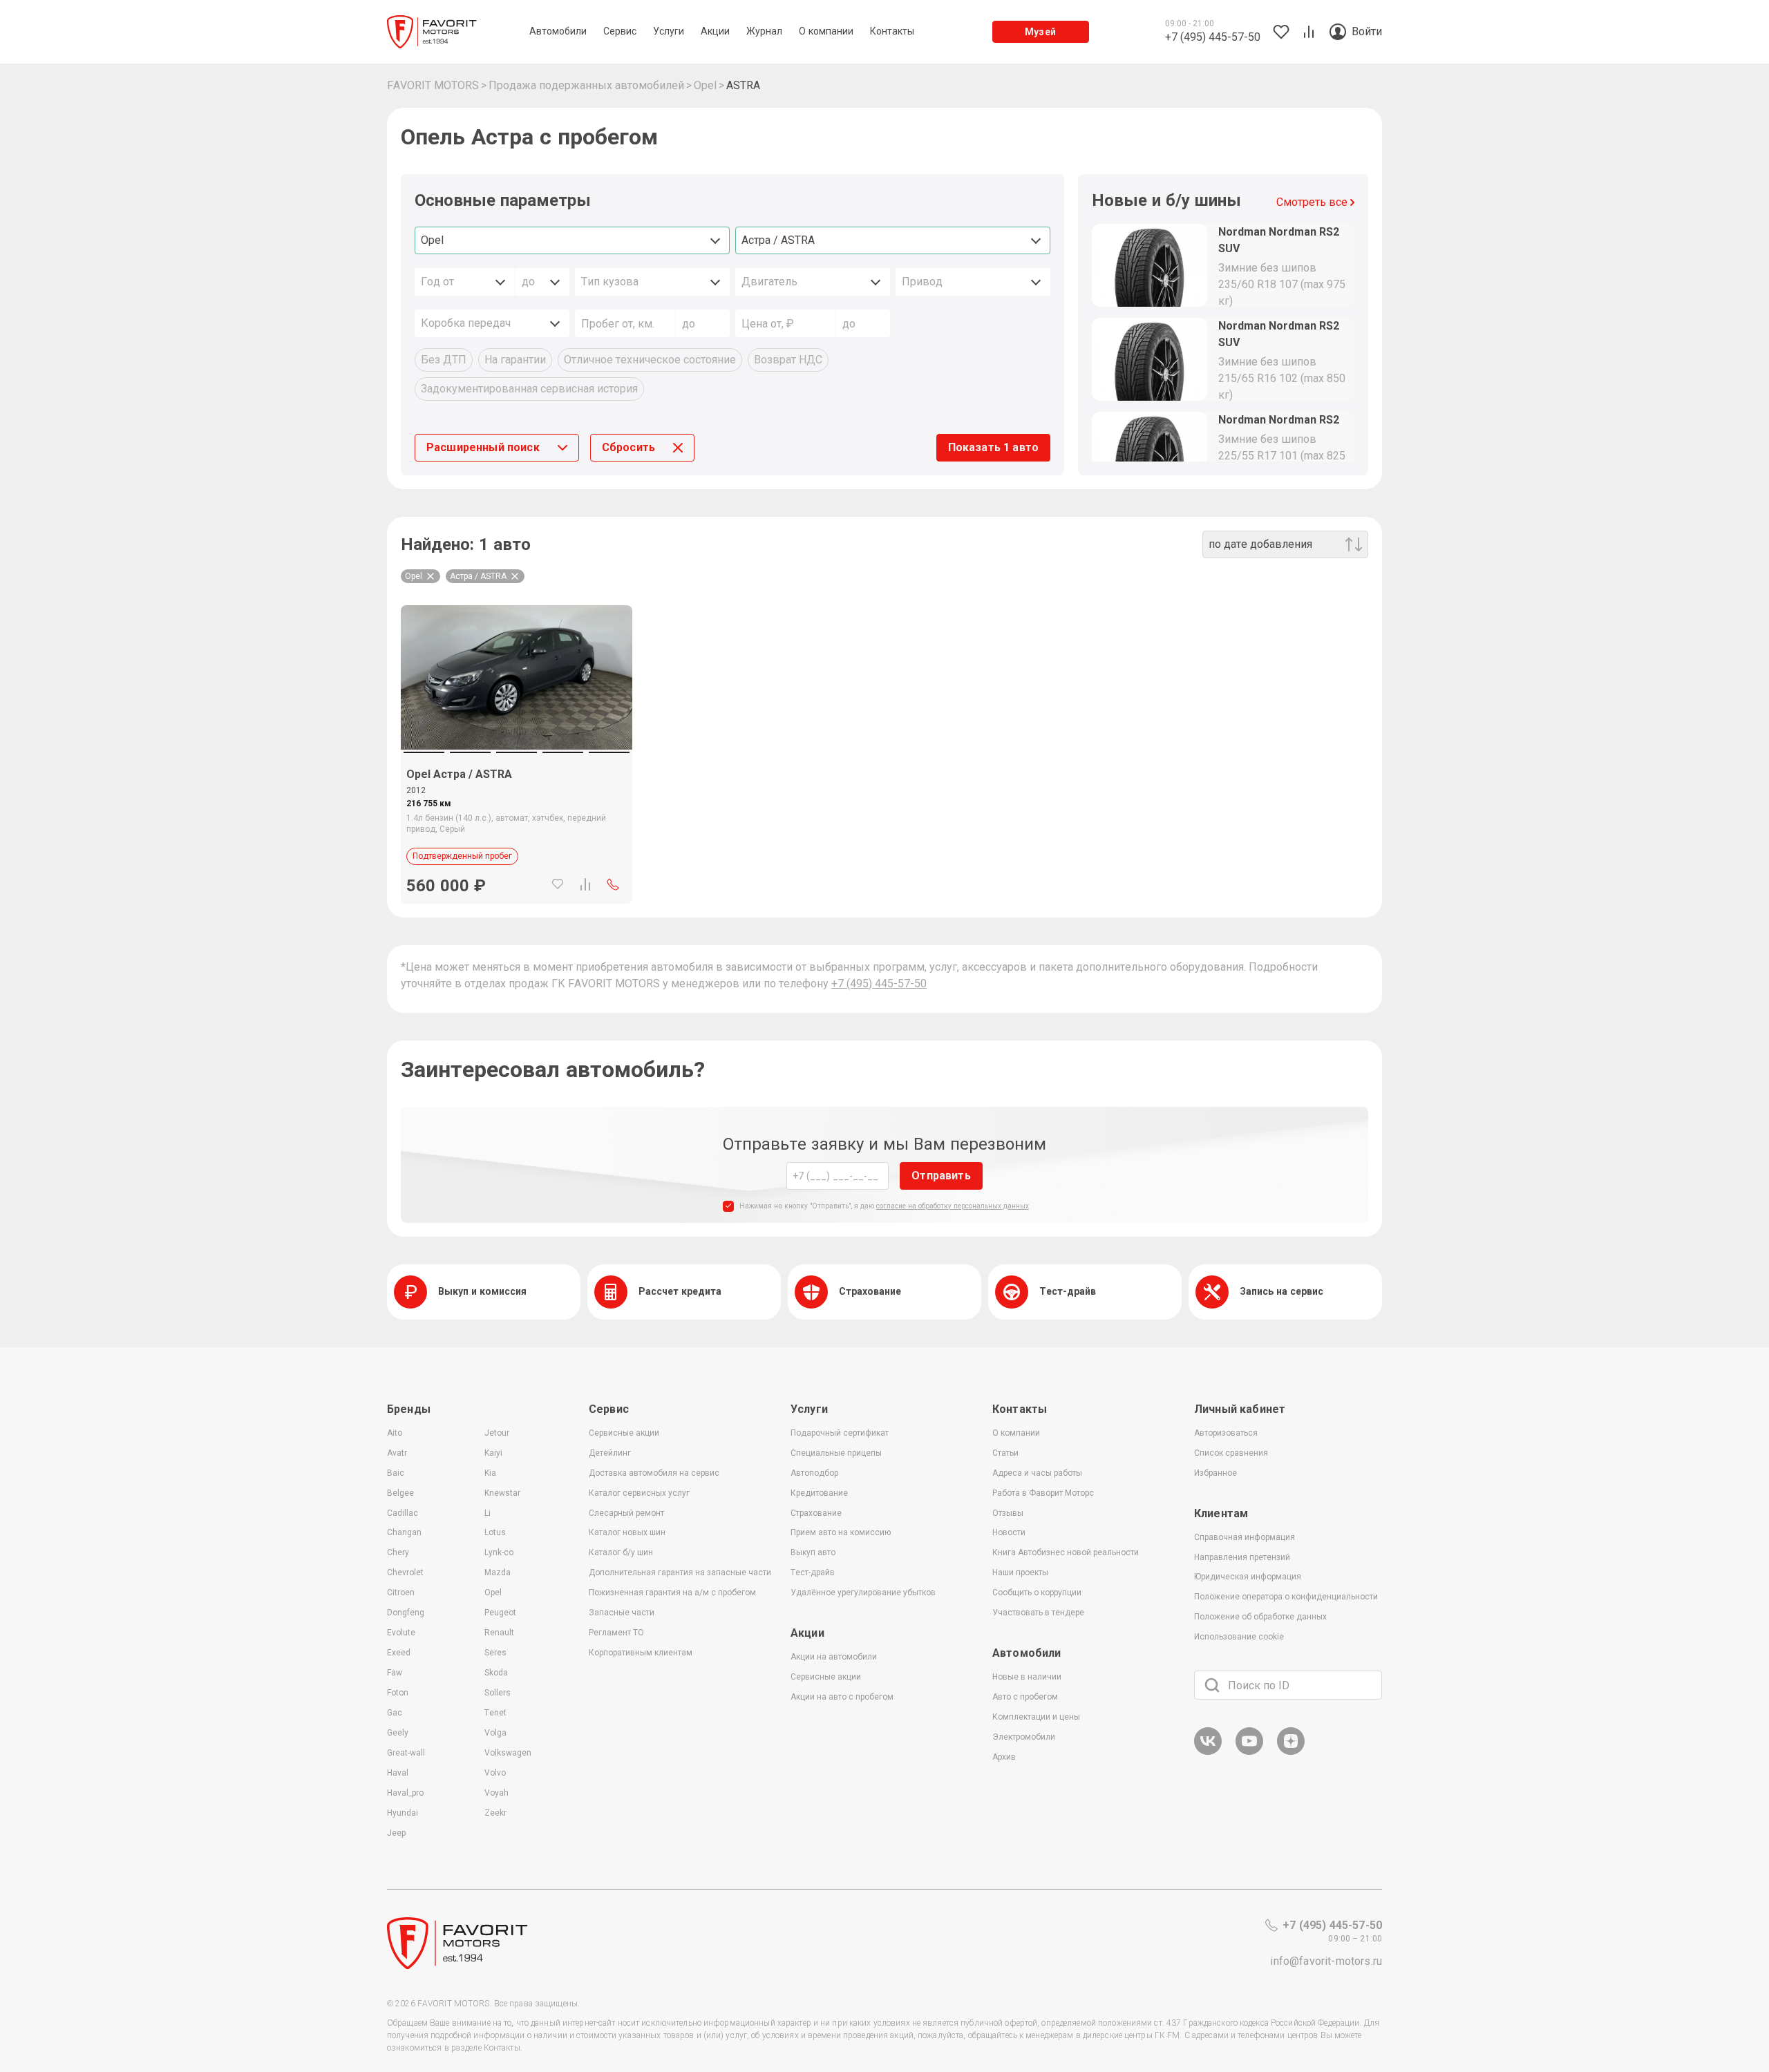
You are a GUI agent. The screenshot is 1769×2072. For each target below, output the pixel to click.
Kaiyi (493, 1453)
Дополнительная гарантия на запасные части (680, 1572)
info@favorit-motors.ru (1326, 1961)
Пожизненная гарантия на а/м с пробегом (672, 1593)
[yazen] (1291, 1752)
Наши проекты (1020, 1572)
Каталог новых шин (627, 1532)
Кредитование (819, 1493)
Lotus (495, 1532)
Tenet (495, 1713)
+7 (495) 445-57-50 (879, 983)
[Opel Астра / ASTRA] (517, 677)
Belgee (400, 1493)
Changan (404, 1532)
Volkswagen (508, 1753)
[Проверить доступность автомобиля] (613, 884)
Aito (395, 1433)
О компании (1016, 1433)
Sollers (498, 1693)
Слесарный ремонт (626, 1513)
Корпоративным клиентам (641, 1653)
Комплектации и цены (1036, 1717)
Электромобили (1024, 1737)
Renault (499, 1633)
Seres (495, 1653)
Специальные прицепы (836, 1453)
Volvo (495, 1773)
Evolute (401, 1633)
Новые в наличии (1027, 1677)
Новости (1009, 1532)
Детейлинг (610, 1453)
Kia (490, 1473)
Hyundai (403, 1813)
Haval (398, 1773)
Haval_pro (405, 1793)
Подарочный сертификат (840, 1433)
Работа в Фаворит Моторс (1043, 1493)
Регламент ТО (616, 1633)
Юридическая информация (1248, 1577)
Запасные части (622, 1613)
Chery (398, 1552)
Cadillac (403, 1513)
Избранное (1215, 1473)
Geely (398, 1733)
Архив (1004, 1757)
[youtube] (1249, 1752)
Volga (495, 1733)
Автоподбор (814, 1473)
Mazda (498, 1572)
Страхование (816, 1513)
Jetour (497, 1433)
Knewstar (502, 1493)
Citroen (401, 1593)
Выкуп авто (813, 1552)
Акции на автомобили (834, 1657)
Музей (1040, 32)
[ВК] (1208, 1752)
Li (488, 1513)
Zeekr (495, 1813)
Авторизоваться (1226, 1433)
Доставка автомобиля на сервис (654, 1473)
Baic (396, 1473)
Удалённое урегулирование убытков (863, 1593)
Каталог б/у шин (621, 1552)
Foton (398, 1693)
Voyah (496, 1793)
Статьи (1005, 1453)
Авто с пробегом (1025, 1697)
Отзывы (1008, 1513)
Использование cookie (1239, 1637)
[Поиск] (1212, 1685)
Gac (395, 1713)
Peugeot (500, 1613)
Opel (493, 1593)
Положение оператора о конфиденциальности (1286, 1597)
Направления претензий (1242, 1557)
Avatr (397, 1453)
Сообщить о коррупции (1037, 1593)
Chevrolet (405, 1572)
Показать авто (993, 447)
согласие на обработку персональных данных (953, 1206)
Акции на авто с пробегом (842, 1697)
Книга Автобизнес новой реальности (1066, 1552)
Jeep (396, 1833)
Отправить (941, 1176)
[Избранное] (558, 884)
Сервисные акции (624, 1433)
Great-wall (406, 1753)
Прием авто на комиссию (841, 1532)
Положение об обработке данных (1260, 1617)
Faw (395, 1673)
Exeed (399, 1653)
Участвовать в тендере (1038, 1613)
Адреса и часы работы (1037, 1473)
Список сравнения (1231, 1453)
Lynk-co (499, 1552)
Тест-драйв (813, 1572)
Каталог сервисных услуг (639, 1493)
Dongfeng (406, 1613)
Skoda (496, 1673)
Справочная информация (1245, 1537)
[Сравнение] (585, 884)
